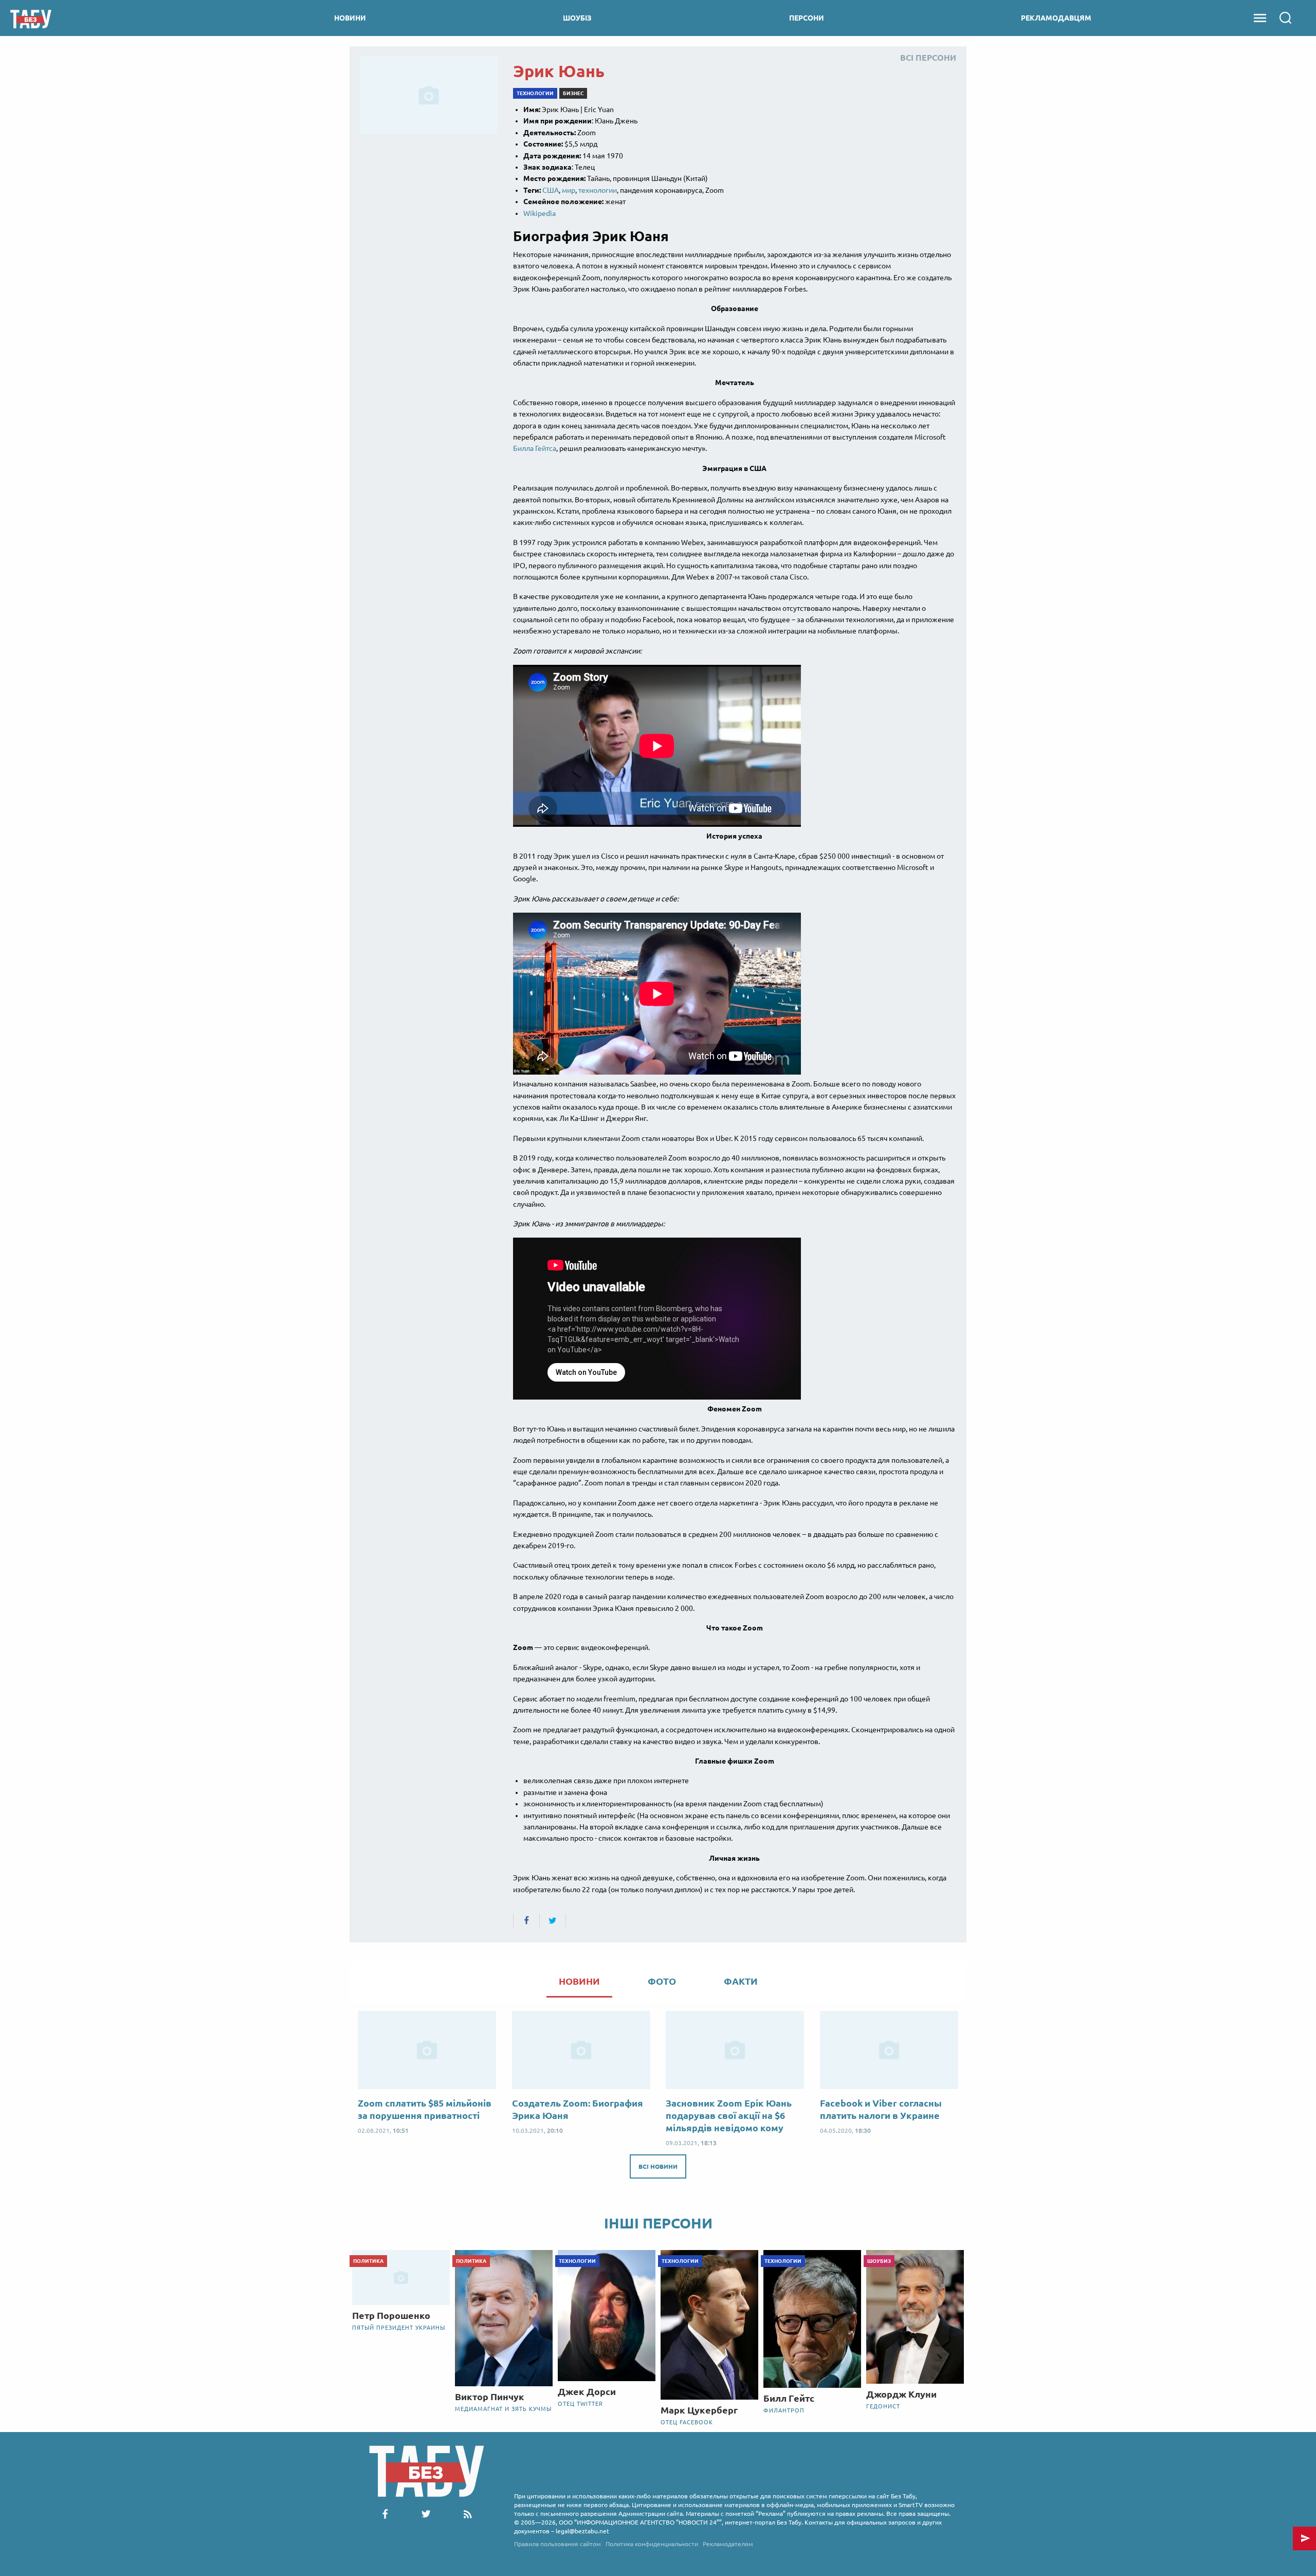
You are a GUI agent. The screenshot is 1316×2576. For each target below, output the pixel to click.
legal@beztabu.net (582, 2531)
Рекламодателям (728, 2544)
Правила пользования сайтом (558, 2544)
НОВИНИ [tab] (579, 1981)
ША (553, 190)
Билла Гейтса (535, 448)
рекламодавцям (1056, 18)
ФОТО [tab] (662, 1981)
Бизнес (573, 93)
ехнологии (599, 190)
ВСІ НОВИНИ (658, 2166)
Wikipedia (540, 213)
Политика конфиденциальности (652, 2544)
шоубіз (577, 18)
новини (350, 18)
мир (569, 190)
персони (807, 18)
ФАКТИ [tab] (741, 1981)
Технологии (535, 93)
